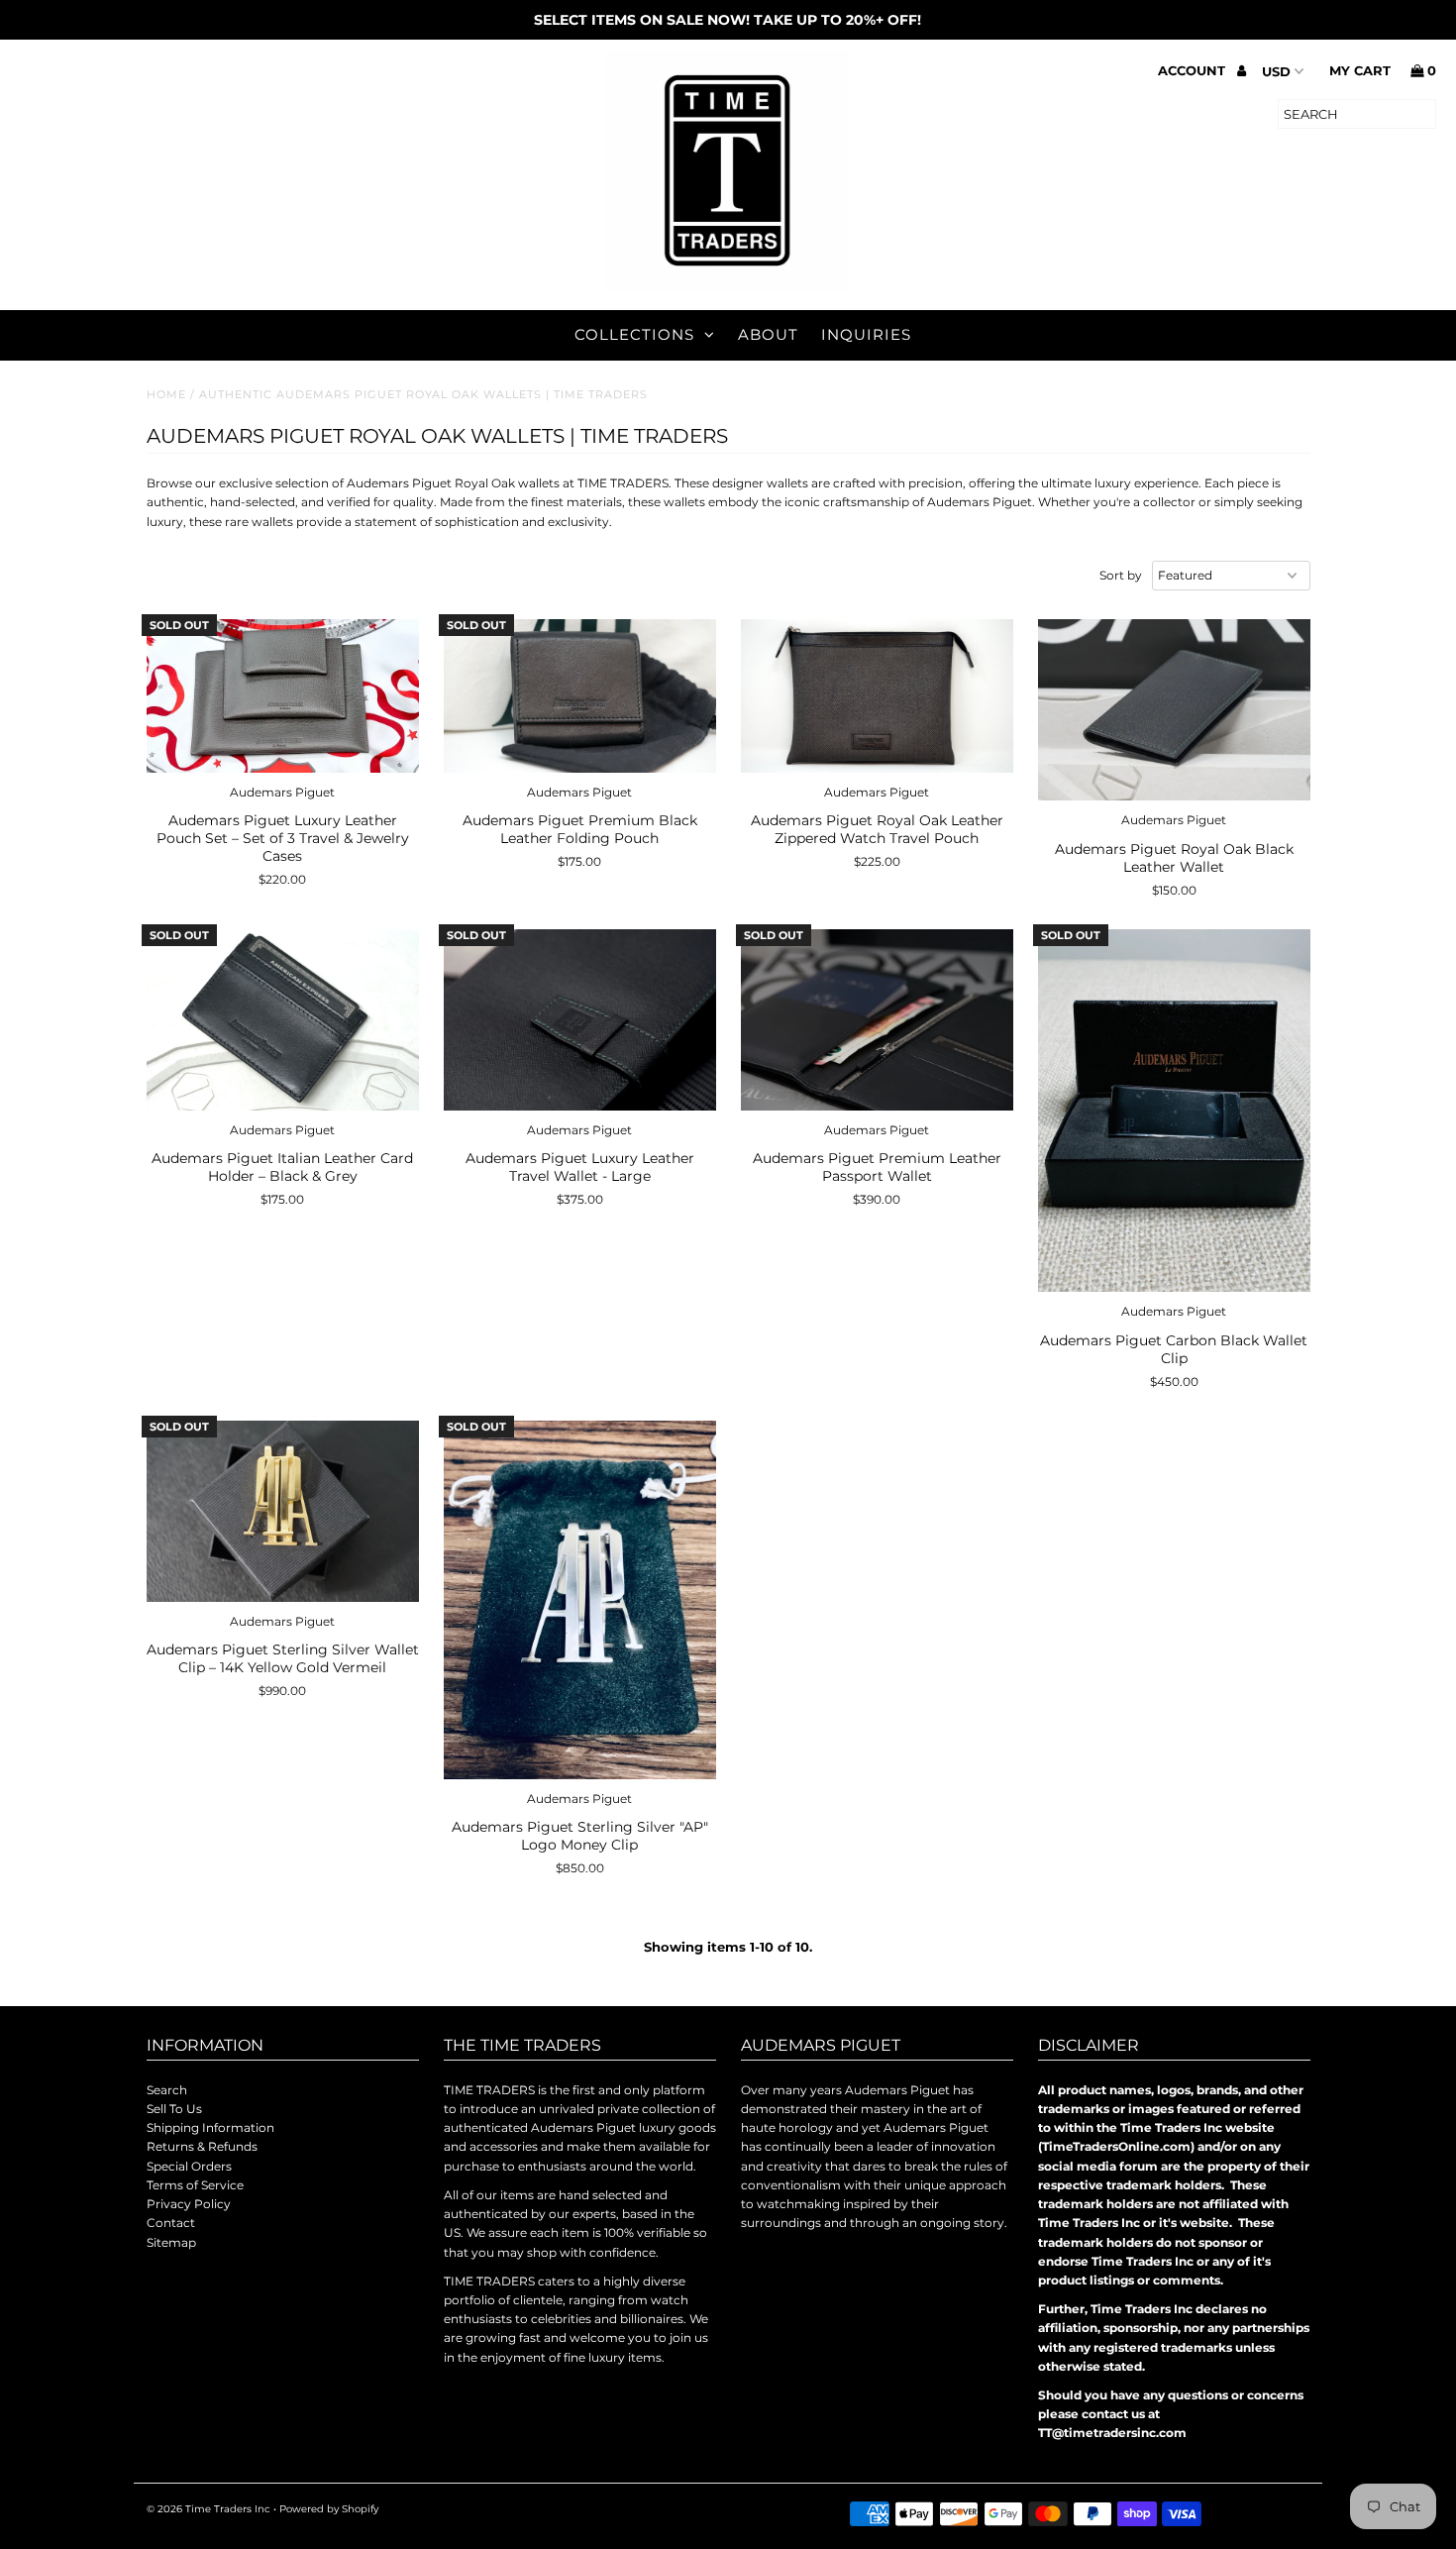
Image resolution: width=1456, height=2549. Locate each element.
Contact (171, 2223)
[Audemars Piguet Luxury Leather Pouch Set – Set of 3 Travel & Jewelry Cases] (283, 696)
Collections (634, 334)
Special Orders (189, 2166)
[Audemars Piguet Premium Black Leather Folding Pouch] (580, 696)
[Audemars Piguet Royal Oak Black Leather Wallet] (1174, 710)
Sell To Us (174, 2109)
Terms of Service (195, 2185)
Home (166, 394)
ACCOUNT (1194, 70)
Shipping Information (210, 2127)
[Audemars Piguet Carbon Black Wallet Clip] (1174, 1111)
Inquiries (866, 334)
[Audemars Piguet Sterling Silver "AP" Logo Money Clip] (580, 1600)
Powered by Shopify (329, 2509)
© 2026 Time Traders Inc (208, 2509)
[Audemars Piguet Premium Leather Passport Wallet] (877, 1020)
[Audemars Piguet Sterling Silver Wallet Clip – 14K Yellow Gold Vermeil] (283, 1511)
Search (167, 2090)
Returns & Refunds (202, 2146)
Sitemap (171, 2242)
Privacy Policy (189, 2204)
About (768, 334)
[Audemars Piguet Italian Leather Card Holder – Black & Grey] (283, 1020)
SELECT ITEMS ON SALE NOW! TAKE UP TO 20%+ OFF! (728, 20)
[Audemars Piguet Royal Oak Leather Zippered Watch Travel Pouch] (877, 696)
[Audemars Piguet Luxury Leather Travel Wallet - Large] (580, 1020)
